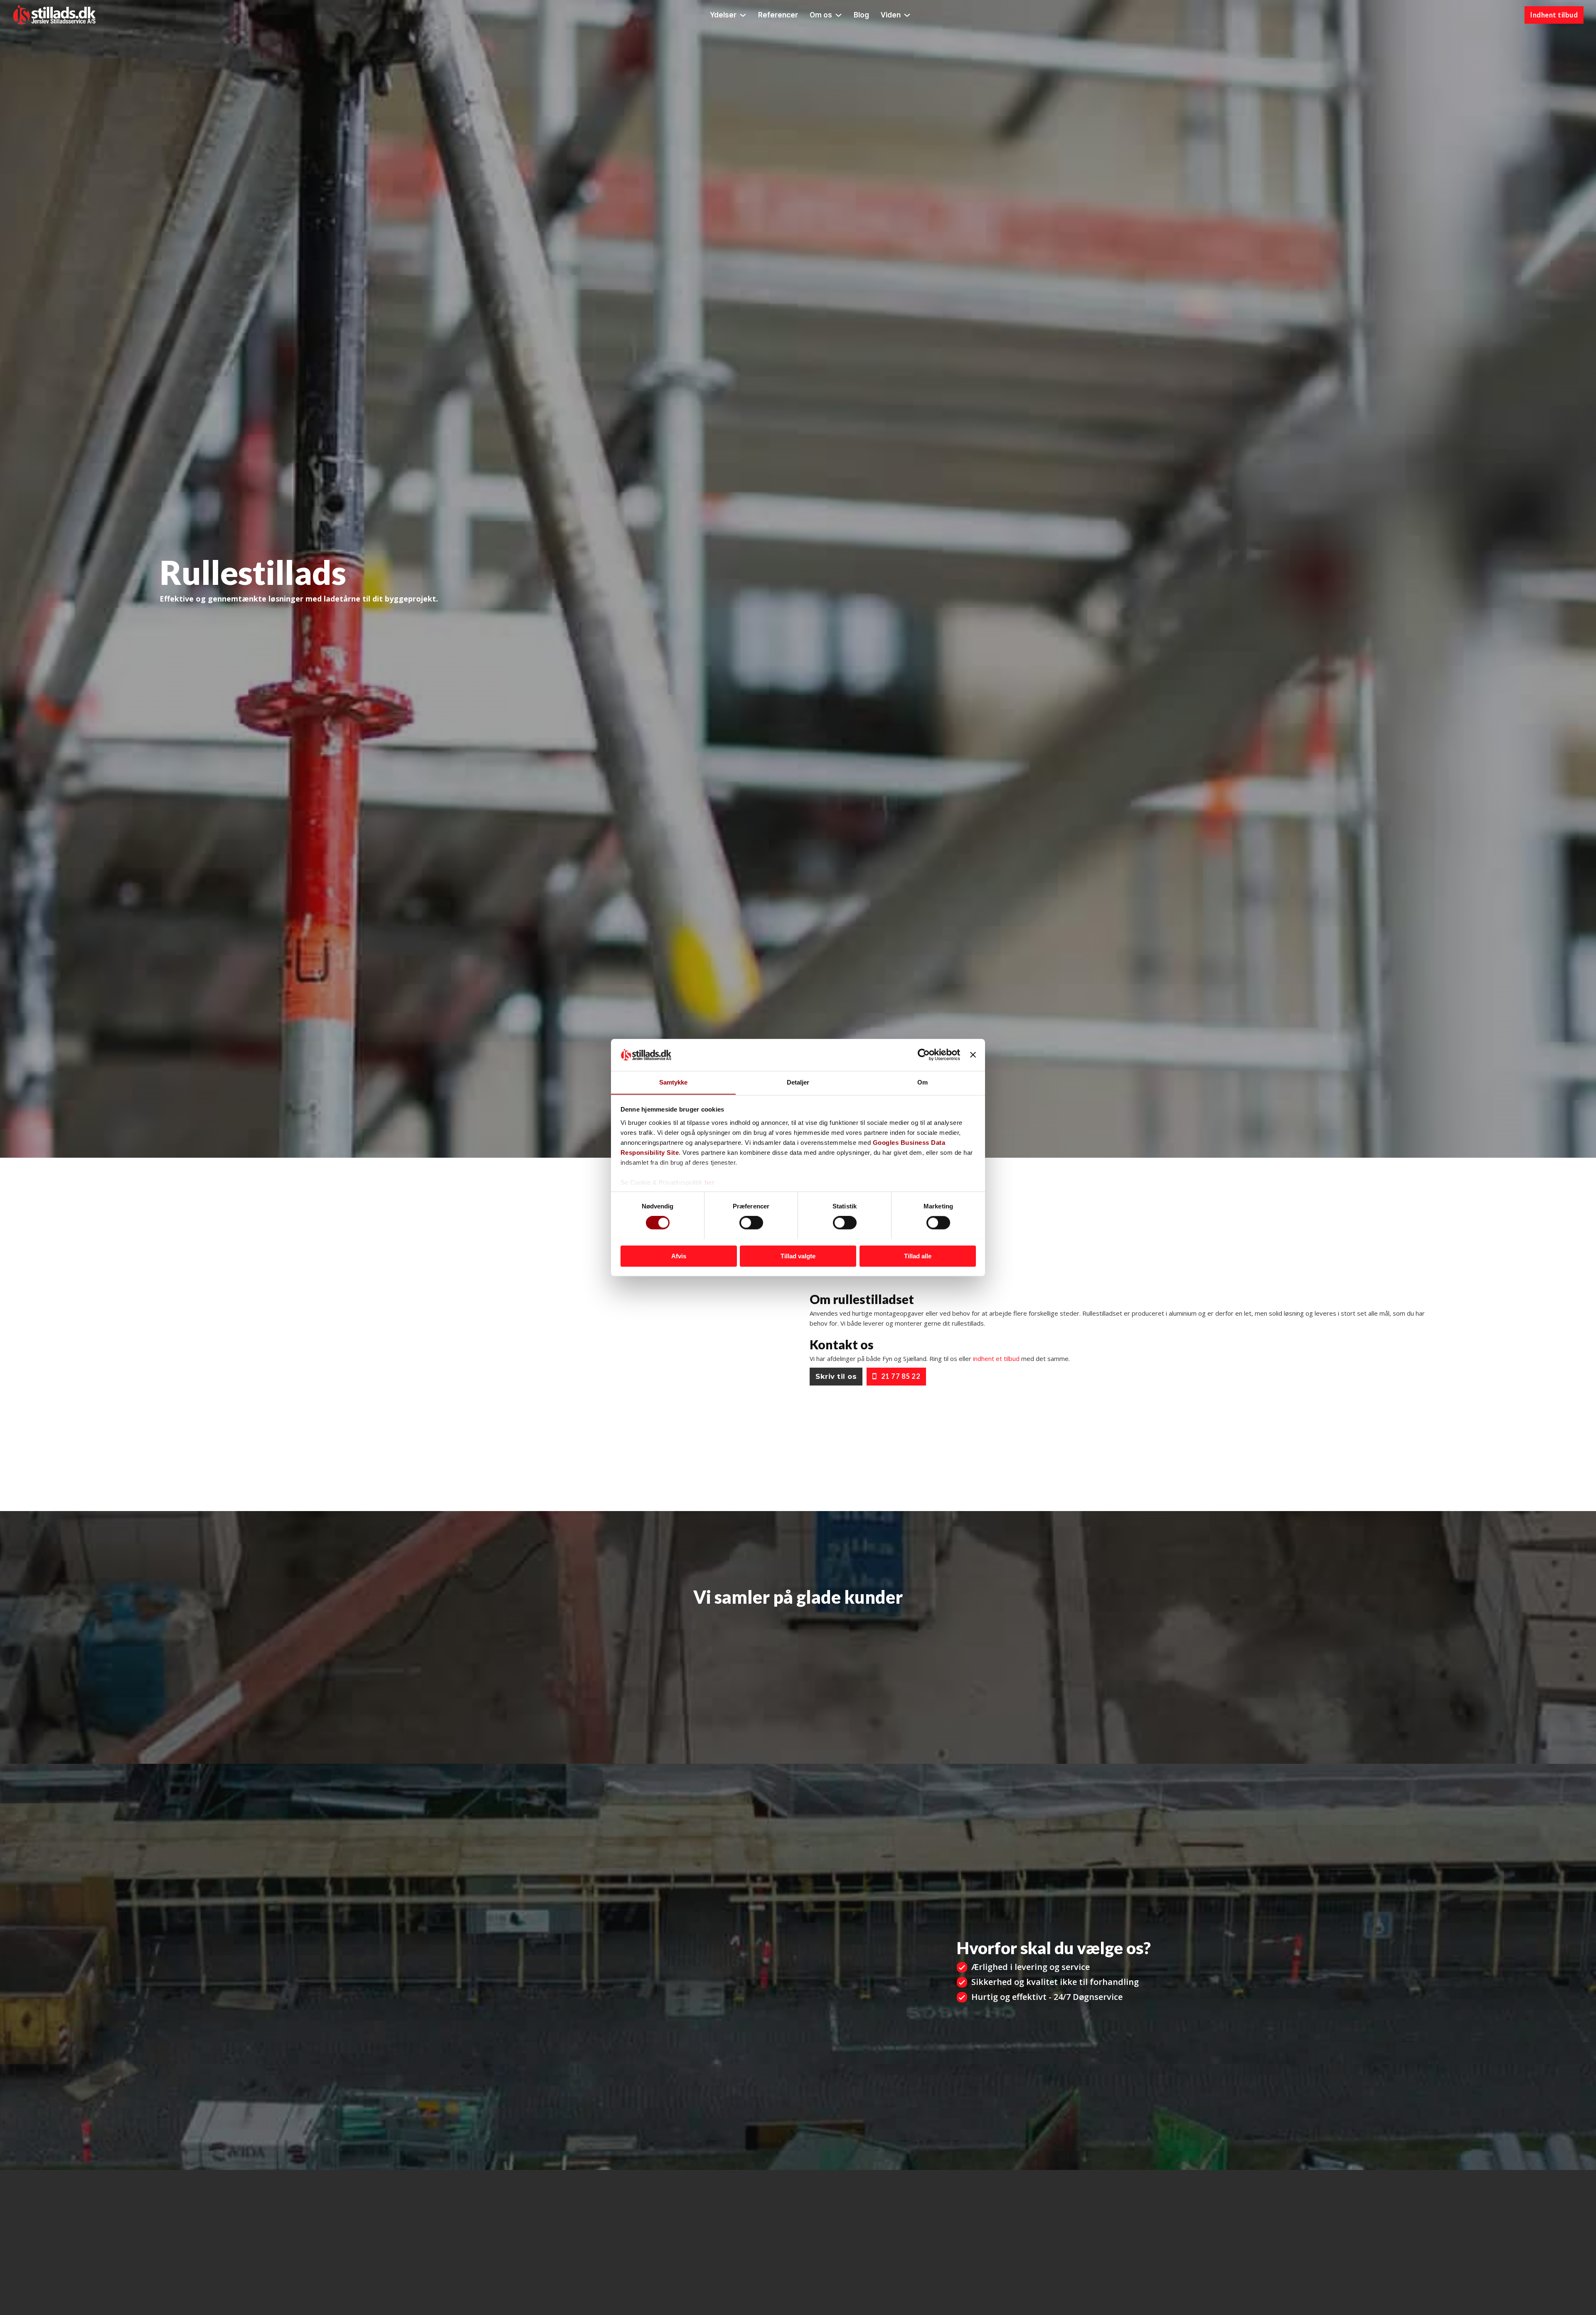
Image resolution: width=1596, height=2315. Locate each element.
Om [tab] (922, 1082)
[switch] (751, 1223)
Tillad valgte (798, 1256)
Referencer (778, 15)
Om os (821, 15)
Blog (861, 15)
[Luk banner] (973, 1055)
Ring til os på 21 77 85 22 (218, 625)
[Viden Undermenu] (907, 15)
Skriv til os (836, 1376)
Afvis (679, 1256)
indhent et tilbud (996, 1358)
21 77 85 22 (901, 1376)
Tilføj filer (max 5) (520, 2064)
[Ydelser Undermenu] (743, 15)
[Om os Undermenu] (839, 15)
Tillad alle (918, 1256)
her (710, 1182)
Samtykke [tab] (674, 1082)
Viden (891, 15)
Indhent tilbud (1554, 15)
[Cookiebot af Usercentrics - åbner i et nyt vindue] (924, 1055)
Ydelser (723, 15)
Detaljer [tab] (798, 1082)
